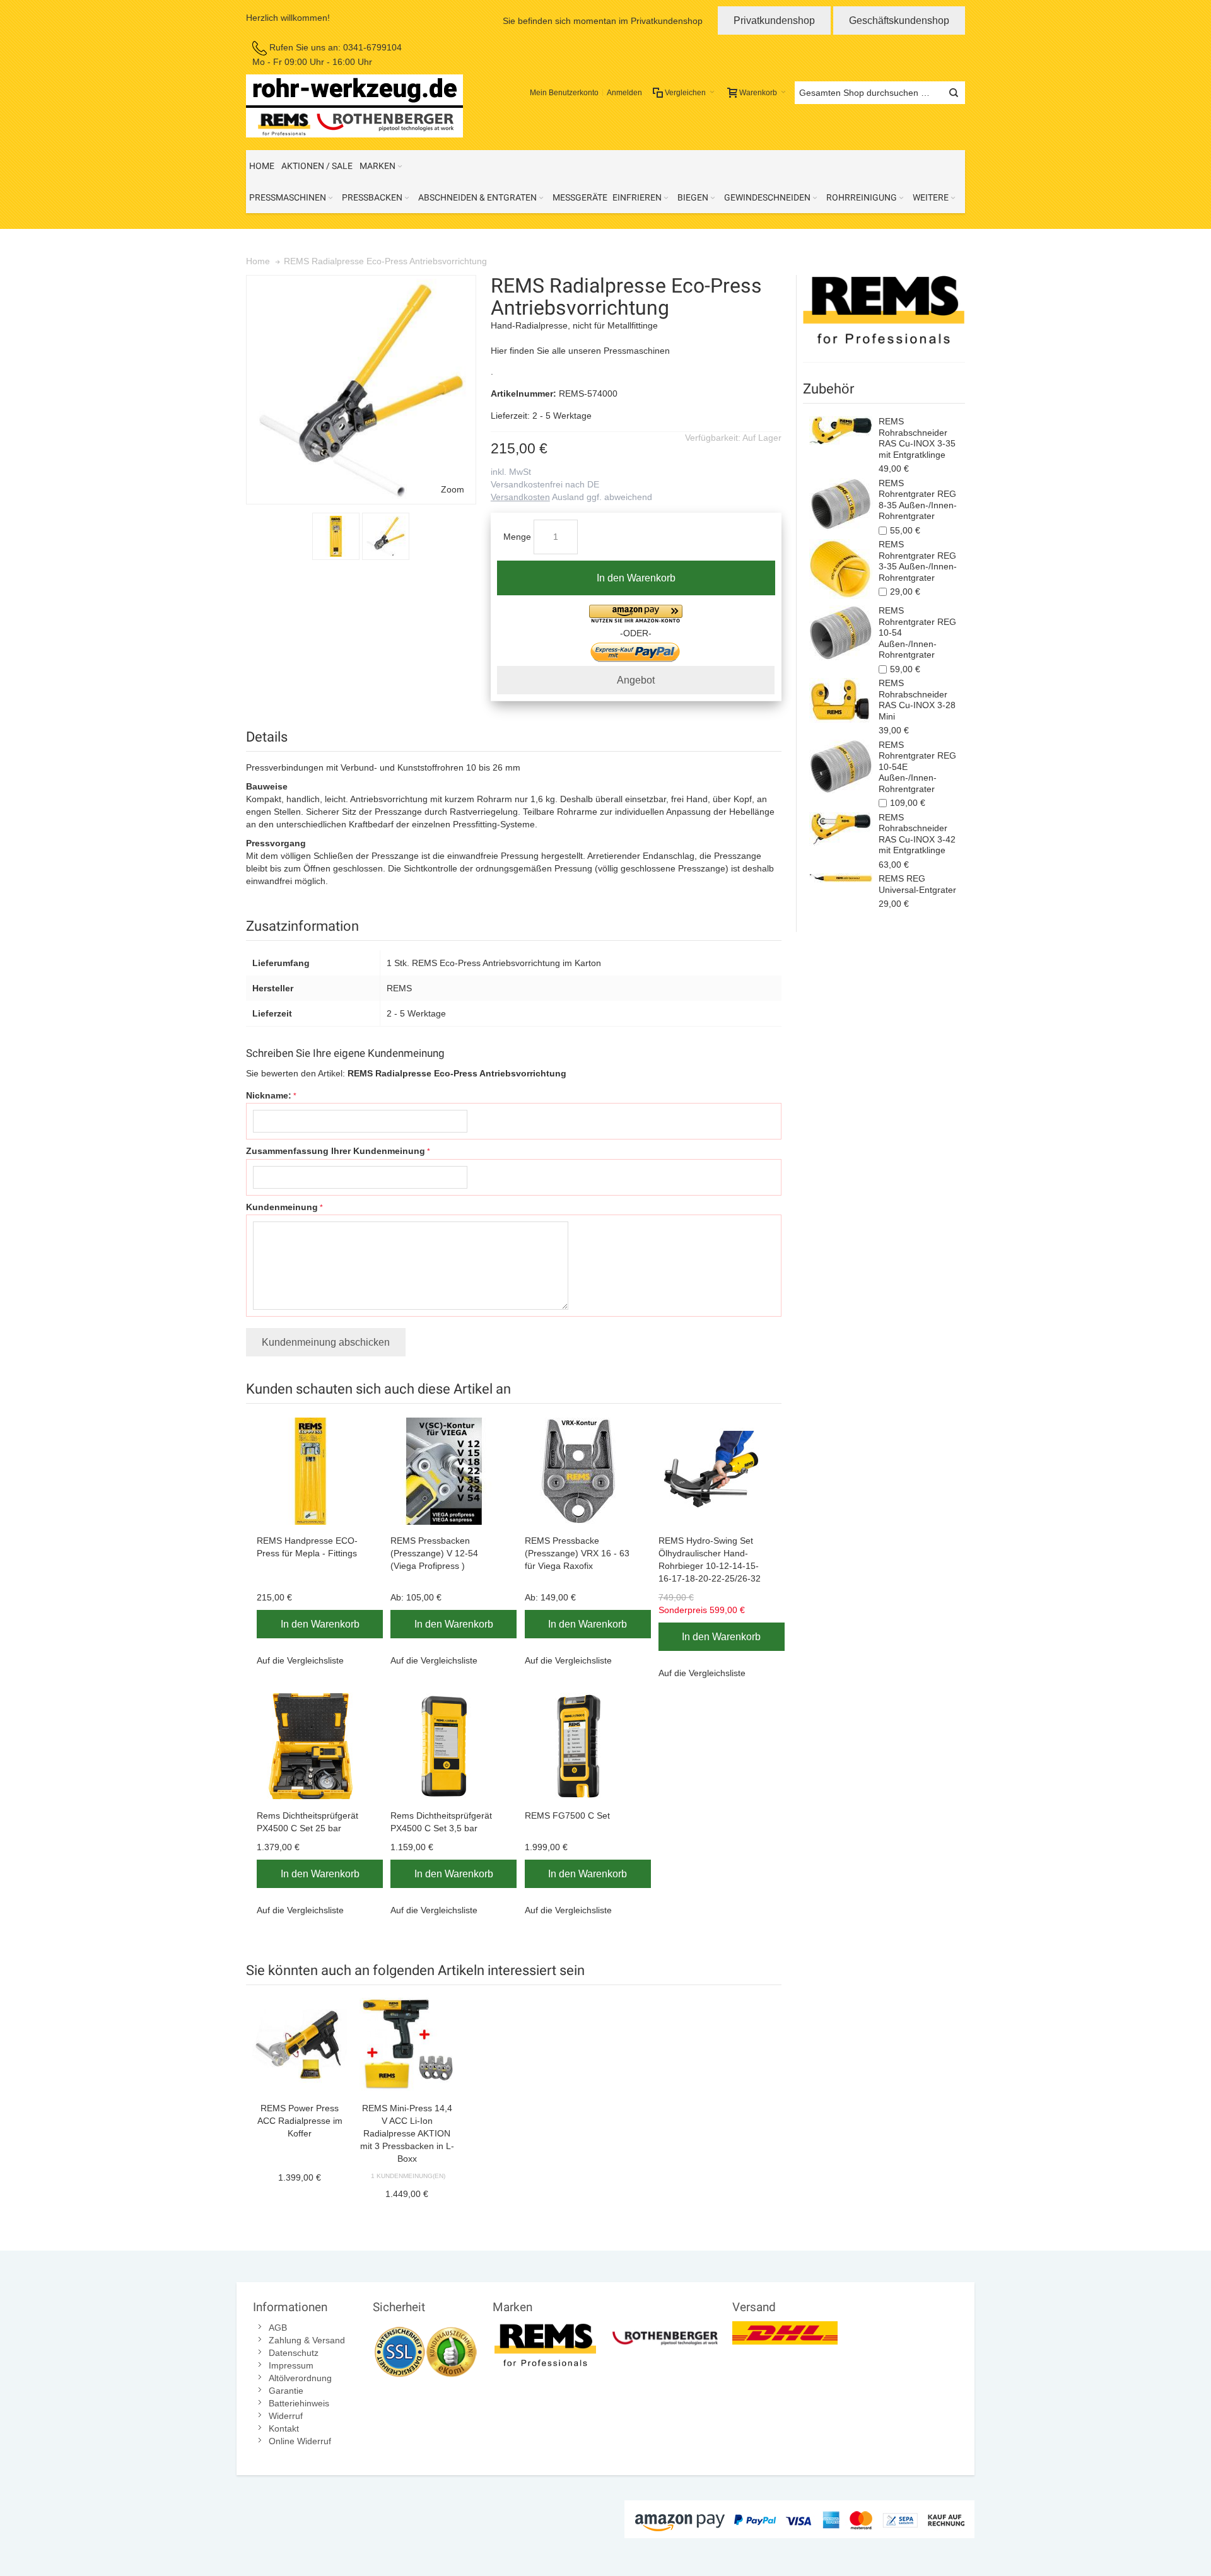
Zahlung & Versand (307, 2340)
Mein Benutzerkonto (564, 93)
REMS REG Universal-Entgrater (917, 884)
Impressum (291, 2365)
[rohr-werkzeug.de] (354, 106)
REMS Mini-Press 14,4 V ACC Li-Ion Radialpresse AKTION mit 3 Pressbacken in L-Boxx (407, 2133)
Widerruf (286, 2416)
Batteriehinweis (299, 2403)
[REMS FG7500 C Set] (581, 1746)
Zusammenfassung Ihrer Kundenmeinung (336, 1151)
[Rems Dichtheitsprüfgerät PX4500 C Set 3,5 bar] (447, 1746)
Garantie (286, 2391)
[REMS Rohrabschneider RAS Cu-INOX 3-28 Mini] (840, 700)
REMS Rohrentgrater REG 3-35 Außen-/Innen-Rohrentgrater (918, 561)
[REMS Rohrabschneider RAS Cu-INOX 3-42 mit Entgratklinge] (841, 829)
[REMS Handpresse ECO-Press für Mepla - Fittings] (313, 1471)
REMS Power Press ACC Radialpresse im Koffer (300, 2121)
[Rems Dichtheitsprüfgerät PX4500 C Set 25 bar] (313, 1746)
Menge (517, 537)
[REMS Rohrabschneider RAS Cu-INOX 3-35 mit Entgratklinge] (841, 430)
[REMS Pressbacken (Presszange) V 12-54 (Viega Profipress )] (447, 1471)
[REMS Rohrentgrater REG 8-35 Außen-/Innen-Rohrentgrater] (841, 504)
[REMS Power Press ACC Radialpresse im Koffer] (300, 2045)
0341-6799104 (372, 47)
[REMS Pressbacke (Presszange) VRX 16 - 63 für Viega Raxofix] (581, 1471)
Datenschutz (294, 2353)
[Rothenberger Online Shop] (665, 2328)
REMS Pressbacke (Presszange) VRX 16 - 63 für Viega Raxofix (577, 1553)
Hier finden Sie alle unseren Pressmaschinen (580, 351)
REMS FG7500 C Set (567, 1815)
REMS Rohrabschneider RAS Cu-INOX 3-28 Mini (917, 700)
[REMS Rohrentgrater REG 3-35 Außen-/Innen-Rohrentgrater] (841, 569)
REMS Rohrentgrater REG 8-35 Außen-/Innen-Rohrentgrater (918, 500)
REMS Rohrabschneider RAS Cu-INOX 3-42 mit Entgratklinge (917, 834)
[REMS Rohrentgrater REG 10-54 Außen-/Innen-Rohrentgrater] (841, 633)
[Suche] (954, 93)
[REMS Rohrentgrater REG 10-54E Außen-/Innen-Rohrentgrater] (841, 766)
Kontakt (284, 2428)
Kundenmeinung (282, 1207)
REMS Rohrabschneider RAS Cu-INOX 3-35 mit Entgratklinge (917, 438)
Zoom (453, 489)
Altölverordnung (300, 2378)
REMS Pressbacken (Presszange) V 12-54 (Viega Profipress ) (434, 1553)
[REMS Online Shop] (884, 312)
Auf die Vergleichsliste (300, 1660)
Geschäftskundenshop (899, 20)
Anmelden (624, 93)
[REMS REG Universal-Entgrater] (841, 880)
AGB (278, 2328)
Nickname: (269, 1095)
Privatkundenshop (774, 20)
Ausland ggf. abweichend (571, 497)
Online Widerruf (300, 2441)
